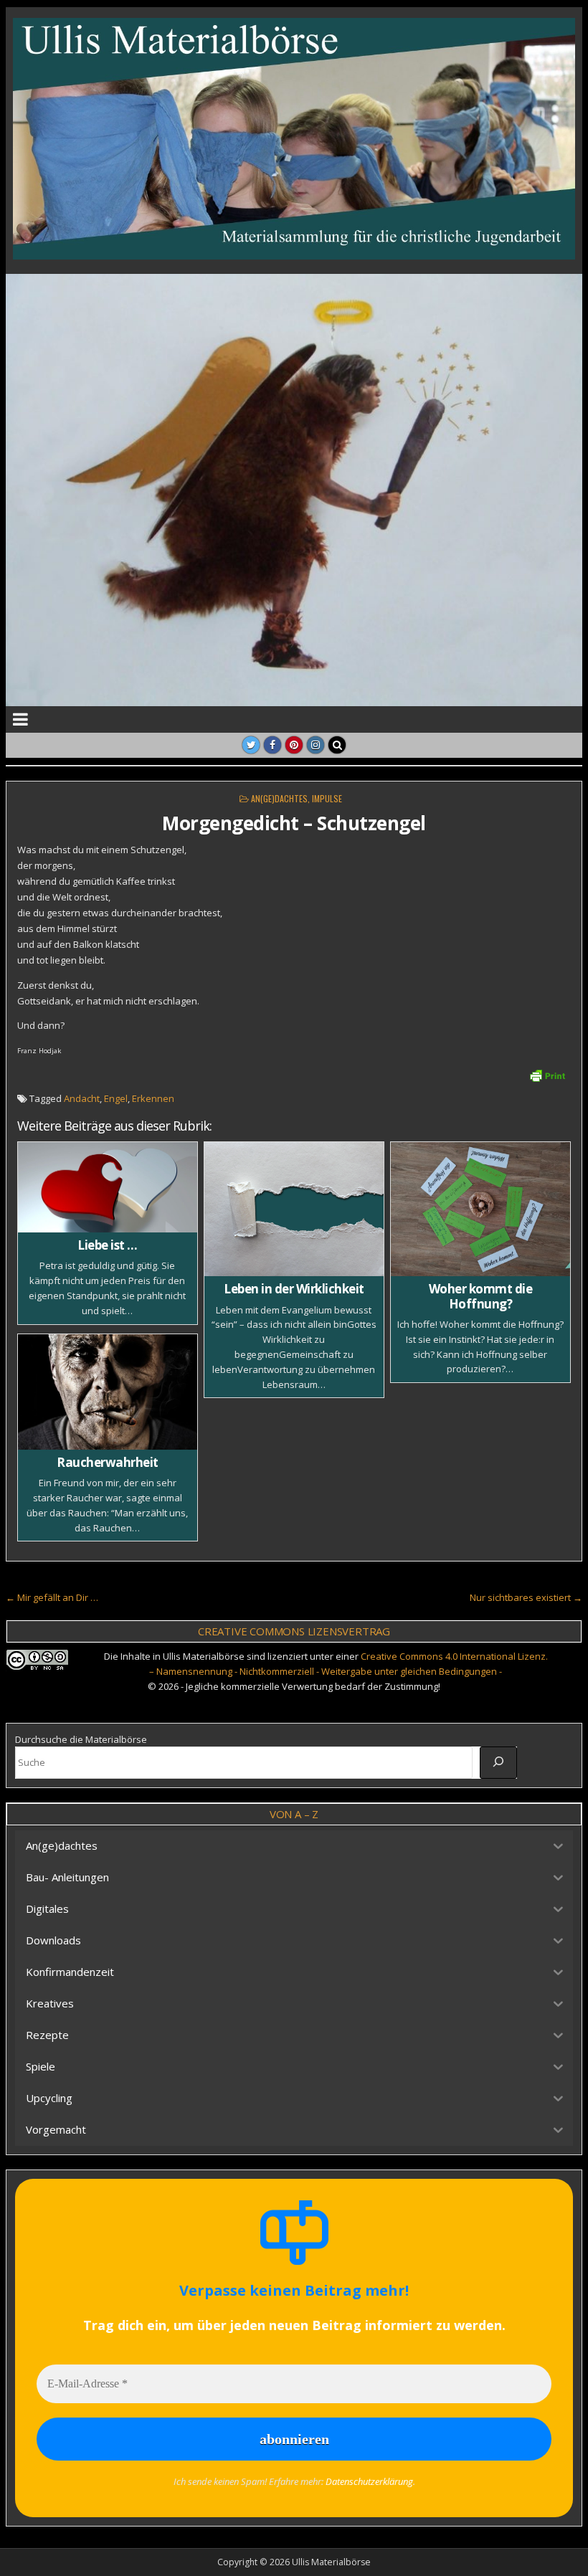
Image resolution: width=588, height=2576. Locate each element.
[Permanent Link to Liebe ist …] (108, 1187)
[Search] (337, 745)
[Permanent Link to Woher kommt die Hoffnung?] (480, 1209)
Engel (116, 1098)
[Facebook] (272, 745)
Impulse (327, 798)
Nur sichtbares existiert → (526, 1597)
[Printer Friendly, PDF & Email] (547, 1074)
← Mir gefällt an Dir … (52, 1597)
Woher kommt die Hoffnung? (481, 1296)
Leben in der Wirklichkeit (294, 1289)
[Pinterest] (294, 745)
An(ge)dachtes (279, 798)
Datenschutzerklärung (369, 2481)
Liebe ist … (108, 1245)
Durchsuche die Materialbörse (81, 1739)
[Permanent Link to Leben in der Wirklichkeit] (294, 1209)
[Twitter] (251, 745)
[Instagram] (316, 745)
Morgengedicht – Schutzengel (294, 823)
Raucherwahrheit (108, 1462)
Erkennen (153, 1098)
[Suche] (498, 1762)
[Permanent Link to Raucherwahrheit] (108, 1392)
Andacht (82, 1098)
